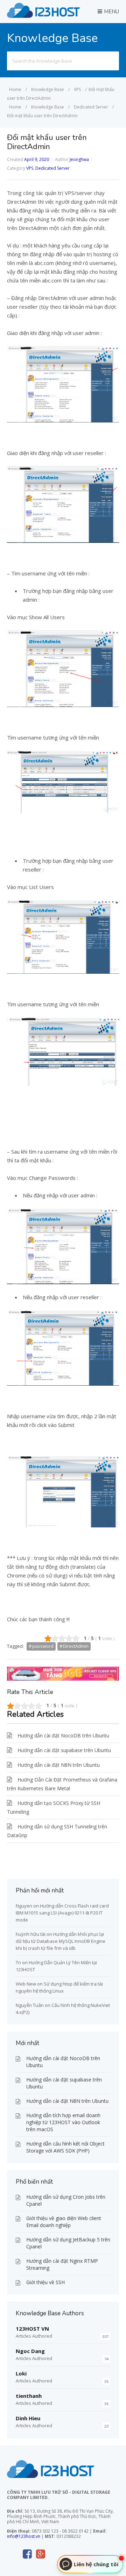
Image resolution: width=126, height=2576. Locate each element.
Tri (18, 1962)
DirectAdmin (76, 1646)
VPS (30, 168)
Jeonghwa (79, 159)
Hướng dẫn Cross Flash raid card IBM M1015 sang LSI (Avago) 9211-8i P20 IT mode (62, 1913)
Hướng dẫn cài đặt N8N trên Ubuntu (59, 1765)
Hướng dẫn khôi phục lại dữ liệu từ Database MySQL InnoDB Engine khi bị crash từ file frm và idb (61, 1941)
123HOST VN (32, 2329)
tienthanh (29, 2396)
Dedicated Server (52, 168)
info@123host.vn (24, 2536)
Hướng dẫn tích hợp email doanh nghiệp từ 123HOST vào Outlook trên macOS (63, 2122)
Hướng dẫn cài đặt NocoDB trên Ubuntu (63, 1735)
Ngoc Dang (30, 2351)
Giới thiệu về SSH (45, 2282)
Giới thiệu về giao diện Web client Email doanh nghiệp (64, 2222)
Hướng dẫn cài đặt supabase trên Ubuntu (64, 1750)
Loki (21, 2373)
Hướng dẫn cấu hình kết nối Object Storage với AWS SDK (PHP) (65, 2147)
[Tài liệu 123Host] (44, 16)
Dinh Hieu (28, 2418)
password (43, 1646)
